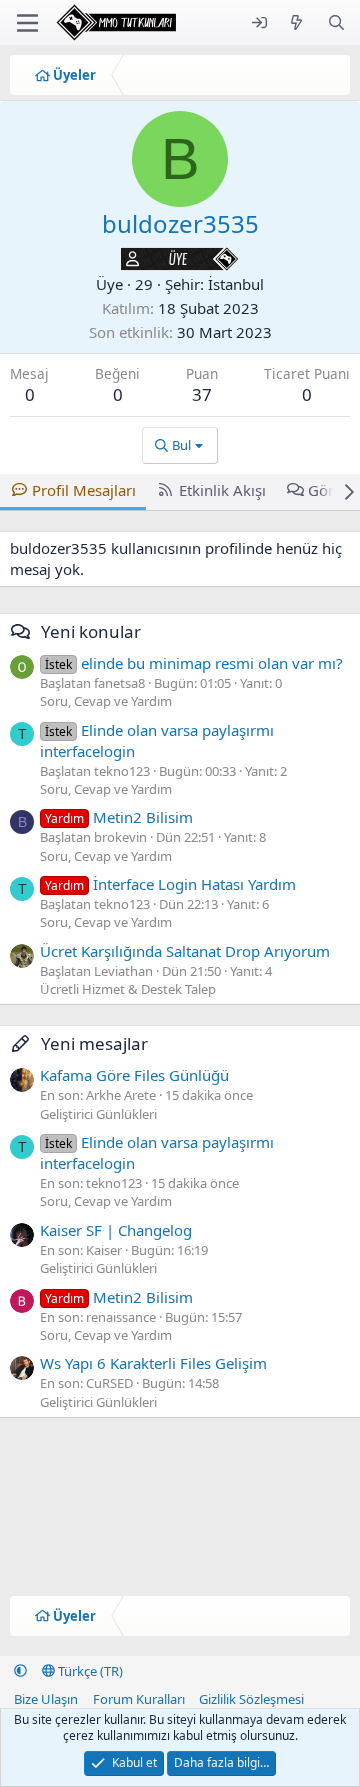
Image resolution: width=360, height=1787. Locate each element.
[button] (20, 1671)
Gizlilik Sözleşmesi (251, 1699)
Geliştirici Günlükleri (98, 1114)
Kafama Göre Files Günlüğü (134, 1075)
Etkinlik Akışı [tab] (222, 490)
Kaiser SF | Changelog (116, 1230)
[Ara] (336, 22)
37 (202, 394)
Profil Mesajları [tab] (84, 490)
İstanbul (236, 284)
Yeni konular (91, 631)
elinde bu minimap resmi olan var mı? (194, 663)
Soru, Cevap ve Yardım (106, 701)
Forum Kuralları (139, 1699)
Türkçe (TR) (89, 1671)
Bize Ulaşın (46, 1699)
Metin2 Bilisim (119, 817)
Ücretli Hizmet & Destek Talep (128, 989)
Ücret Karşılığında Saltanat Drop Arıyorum (185, 951)
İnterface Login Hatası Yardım (170, 884)
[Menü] (27, 23)
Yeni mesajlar (94, 1043)
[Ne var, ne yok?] (296, 22)
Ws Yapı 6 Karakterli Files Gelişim (153, 1363)
